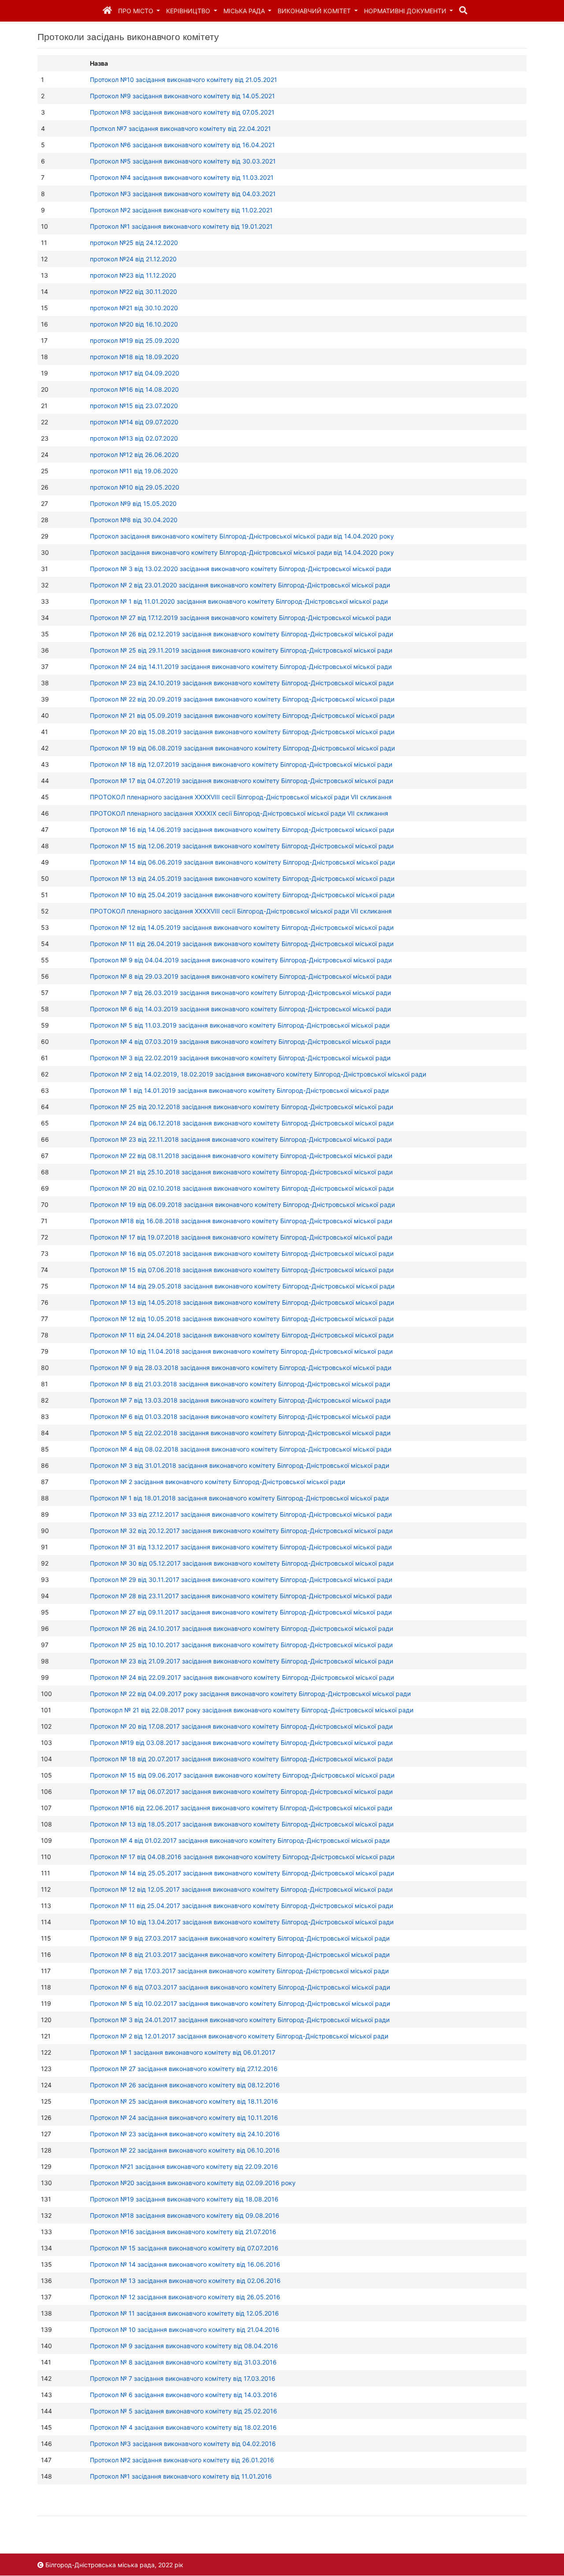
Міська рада (245, 11)
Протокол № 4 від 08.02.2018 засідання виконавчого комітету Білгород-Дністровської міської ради (241, 1449)
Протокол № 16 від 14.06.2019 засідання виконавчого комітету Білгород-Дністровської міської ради (242, 830)
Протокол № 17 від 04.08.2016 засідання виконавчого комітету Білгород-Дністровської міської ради (242, 1857)
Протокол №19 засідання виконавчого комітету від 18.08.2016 (184, 2199)
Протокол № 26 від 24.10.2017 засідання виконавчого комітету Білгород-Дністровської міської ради (241, 1628)
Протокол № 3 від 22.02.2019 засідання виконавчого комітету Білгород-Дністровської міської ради (240, 1058)
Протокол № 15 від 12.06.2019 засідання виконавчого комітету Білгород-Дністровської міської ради (242, 846)
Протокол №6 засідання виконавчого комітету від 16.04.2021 (182, 145)
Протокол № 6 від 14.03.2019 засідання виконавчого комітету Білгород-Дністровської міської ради (240, 1009)
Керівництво (189, 11)
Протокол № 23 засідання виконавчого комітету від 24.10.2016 (185, 2134)
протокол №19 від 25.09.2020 (135, 340)
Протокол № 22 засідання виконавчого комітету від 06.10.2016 (185, 2150)
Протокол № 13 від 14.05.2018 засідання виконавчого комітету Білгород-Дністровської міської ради (242, 1302)
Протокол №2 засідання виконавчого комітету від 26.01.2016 (182, 2460)
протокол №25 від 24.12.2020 (134, 243)
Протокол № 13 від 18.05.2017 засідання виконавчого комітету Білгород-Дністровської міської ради (242, 1824)
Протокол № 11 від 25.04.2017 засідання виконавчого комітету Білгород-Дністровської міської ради (241, 1906)
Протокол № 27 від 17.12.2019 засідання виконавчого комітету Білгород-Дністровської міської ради (240, 618)
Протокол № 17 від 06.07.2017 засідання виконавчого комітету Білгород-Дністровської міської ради (241, 1791)
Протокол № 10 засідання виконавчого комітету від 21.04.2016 (185, 2329)
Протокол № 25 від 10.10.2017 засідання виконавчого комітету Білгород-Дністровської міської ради (241, 1645)
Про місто (137, 11)
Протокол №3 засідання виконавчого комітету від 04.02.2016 (183, 2444)
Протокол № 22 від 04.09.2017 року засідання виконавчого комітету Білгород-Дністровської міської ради (250, 1694)
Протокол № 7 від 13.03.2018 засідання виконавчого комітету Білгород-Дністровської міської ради (240, 1400)
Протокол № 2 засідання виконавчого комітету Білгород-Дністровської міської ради (217, 1482)
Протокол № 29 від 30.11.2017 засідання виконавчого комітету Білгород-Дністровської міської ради (241, 1579)
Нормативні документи (406, 11)
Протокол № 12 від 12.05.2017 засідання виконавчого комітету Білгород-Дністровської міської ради (241, 1889)
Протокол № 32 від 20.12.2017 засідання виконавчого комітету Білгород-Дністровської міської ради (241, 1531)
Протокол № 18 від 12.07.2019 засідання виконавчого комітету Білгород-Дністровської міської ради (241, 764)
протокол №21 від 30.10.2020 (134, 308)
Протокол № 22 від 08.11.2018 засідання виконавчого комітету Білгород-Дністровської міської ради (241, 1156)
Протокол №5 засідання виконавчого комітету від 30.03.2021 (183, 161)
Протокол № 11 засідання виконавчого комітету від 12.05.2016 (184, 2313)
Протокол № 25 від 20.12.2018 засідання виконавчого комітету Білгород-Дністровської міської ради (241, 1107)
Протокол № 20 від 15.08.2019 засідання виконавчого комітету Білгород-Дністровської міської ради (242, 732)
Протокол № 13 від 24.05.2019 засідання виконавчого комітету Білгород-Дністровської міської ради (242, 878)
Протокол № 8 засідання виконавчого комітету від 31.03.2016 (183, 2362)
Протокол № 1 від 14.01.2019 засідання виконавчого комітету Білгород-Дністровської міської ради (239, 1090)
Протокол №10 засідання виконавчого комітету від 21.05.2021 (184, 80)
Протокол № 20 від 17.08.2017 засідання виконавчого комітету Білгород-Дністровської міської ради (241, 1726)
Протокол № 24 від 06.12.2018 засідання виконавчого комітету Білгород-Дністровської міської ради (242, 1123)
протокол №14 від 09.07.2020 (134, 422)
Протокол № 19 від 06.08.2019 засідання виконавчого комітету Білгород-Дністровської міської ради (242, 748)
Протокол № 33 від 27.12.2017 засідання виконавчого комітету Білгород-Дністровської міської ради (241, 1514)
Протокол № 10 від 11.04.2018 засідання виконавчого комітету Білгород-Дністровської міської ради (241, 1351)
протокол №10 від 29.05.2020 (135, 487)
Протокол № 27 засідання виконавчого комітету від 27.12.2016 (184, 2069)
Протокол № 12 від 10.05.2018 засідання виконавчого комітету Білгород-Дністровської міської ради (242, 1319)
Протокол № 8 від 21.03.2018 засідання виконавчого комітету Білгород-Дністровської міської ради (240, 1384)
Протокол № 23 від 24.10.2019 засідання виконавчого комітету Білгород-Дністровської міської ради (242, 683)
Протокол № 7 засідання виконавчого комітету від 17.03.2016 (183, 2378)
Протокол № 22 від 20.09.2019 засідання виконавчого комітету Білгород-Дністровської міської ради (242, 699)
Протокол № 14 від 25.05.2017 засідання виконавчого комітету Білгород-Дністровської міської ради (242, 1873)
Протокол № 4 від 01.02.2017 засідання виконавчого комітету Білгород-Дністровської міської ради (240, 1840)
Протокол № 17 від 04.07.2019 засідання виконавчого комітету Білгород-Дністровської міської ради (241, 781)
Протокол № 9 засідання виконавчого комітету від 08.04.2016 (184, 2346)
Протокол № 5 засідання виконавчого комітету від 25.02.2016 (184, 2411)
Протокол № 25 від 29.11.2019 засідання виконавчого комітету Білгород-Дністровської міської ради (241, 650)
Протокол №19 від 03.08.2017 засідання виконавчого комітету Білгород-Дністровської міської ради (241, 1743)
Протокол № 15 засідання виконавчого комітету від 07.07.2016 (184, 2248)
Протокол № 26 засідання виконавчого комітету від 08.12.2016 (185, 2085)
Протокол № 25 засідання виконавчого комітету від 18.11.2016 (184, 2101)
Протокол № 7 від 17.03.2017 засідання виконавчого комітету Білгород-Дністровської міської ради (239, 1971)
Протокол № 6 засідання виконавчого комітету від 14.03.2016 (184, 2395)
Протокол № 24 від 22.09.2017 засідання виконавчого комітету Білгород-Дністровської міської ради (242, 1677)
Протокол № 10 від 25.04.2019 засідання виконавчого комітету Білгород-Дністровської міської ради (242, 895)
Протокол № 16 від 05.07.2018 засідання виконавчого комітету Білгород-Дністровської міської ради (242, 1253)
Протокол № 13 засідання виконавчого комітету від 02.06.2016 (185, 2281)
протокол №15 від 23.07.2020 (134, 406)
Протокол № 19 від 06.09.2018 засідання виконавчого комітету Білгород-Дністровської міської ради (242, 1204)
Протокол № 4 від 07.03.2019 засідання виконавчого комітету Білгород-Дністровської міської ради (240, 1041)
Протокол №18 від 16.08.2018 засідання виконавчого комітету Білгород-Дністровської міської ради (241, 1221)
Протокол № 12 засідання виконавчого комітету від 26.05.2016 (185, 2297)
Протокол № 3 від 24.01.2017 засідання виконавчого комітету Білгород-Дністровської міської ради (240, 2020)
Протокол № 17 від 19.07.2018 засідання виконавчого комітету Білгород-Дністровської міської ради (241, 1237)
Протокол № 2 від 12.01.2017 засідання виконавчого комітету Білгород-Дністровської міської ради (239, 2036)
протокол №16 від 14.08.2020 (134, 389)
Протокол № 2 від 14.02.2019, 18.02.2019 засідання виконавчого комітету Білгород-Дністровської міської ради (258, 1074)
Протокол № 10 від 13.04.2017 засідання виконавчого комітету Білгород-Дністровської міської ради (242, 1922)
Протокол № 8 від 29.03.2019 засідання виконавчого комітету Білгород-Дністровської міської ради (241, 976)
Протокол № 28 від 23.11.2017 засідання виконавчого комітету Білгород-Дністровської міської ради (241, 1596)
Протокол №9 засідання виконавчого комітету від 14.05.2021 (182, 96)
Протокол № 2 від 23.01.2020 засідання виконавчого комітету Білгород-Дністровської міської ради (240, 585)
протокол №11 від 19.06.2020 (134, 471)
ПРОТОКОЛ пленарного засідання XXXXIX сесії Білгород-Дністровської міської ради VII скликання (239, 813)
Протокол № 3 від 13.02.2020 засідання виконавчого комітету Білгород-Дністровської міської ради (240, 569)
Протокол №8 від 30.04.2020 (134, 520)
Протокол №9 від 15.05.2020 (133, 503)
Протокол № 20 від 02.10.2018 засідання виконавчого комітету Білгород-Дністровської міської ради (242, 1188)
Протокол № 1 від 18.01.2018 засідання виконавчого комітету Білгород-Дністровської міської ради (239, 1498)
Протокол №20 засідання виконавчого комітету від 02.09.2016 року (193, 2183)
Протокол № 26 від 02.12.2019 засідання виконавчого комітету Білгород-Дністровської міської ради (241, 634)
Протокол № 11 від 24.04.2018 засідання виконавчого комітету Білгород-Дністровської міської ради (242, 1335)
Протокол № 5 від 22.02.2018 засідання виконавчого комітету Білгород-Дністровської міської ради (240, 1433)
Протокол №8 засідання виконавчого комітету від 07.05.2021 (182, 112)
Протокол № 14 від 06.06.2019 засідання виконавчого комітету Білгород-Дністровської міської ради (242, 862)
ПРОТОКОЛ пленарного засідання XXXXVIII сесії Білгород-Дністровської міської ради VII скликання (241, 797)
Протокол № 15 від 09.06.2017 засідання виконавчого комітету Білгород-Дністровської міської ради (242, 1775)
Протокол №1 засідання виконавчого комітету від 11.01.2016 (181, 2476)
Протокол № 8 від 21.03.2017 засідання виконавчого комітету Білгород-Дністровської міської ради (240, 1954)
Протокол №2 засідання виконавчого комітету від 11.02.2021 (181, 210)
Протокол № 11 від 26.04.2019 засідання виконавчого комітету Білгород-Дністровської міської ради (242, 944)
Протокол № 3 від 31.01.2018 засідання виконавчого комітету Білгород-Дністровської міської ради (239, 1465)
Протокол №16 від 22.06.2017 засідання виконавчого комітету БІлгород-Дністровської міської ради (241, 1808)
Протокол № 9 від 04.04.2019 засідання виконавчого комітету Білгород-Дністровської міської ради (241, 960)
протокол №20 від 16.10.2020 (134, 324)
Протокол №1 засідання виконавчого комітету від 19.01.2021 (181, 226)
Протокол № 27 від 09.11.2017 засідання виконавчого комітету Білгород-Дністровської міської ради (241, 1612)
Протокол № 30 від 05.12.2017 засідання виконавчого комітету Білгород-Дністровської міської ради (242, 1563)
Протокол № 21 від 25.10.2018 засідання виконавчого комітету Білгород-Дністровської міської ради (241, 1172)
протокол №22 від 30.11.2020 (134, 291)
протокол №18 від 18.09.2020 (134, 357)
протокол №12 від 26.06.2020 (134, 455)
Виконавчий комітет (315, 11)
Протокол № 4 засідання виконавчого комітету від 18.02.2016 (183, 2427)
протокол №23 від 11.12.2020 (133, 275)
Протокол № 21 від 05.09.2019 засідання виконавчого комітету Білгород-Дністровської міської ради (242, 715)
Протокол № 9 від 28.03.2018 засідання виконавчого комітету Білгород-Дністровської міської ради (241, 1368)
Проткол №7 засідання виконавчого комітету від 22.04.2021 (180, 128)
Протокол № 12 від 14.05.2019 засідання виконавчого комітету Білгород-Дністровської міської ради (242, 927)
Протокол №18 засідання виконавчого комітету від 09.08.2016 (185, 2215)
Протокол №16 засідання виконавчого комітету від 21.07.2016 (183, 2232)
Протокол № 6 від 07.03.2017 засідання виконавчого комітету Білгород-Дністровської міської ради (240, 1987)
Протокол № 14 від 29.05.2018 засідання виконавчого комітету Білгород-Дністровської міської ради (242, 1286)
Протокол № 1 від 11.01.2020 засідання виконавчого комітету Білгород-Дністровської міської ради (239, 601)
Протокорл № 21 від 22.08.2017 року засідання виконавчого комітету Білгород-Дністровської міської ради (252, 1710)
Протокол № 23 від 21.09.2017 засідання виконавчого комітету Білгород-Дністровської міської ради (241, 1661)
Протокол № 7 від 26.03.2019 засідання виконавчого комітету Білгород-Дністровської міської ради (240, 993)
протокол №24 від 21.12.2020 (133, 259)
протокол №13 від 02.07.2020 (134, 438)
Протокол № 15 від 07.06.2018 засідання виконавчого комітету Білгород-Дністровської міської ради (242, 1270)
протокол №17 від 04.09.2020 (135, 373)
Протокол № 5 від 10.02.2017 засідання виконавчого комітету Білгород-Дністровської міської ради (240, 2003)
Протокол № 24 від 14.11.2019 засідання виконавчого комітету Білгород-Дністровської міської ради (241, 666)
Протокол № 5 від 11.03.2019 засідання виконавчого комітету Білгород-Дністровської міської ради (240, 1025)
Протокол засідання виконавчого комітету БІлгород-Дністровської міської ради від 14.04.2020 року (242, 536)
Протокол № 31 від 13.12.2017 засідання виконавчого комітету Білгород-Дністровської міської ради (241, 1547)
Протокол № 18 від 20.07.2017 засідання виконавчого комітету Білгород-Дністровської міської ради (241, 1759)
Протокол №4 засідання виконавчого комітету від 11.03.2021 (182, 177)
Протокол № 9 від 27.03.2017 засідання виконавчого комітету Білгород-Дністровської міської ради (240, 1938)
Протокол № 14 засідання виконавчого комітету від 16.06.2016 (185, 2264)
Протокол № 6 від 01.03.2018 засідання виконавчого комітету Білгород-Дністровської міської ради (240, 1416)
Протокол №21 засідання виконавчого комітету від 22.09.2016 (184, 2166)
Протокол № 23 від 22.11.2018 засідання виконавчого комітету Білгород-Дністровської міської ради (241, 1139)
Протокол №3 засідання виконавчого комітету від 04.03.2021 (183, 194)
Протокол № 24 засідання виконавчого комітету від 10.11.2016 (184, 2118)
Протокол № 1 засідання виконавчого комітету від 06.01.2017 (183, 2052)
